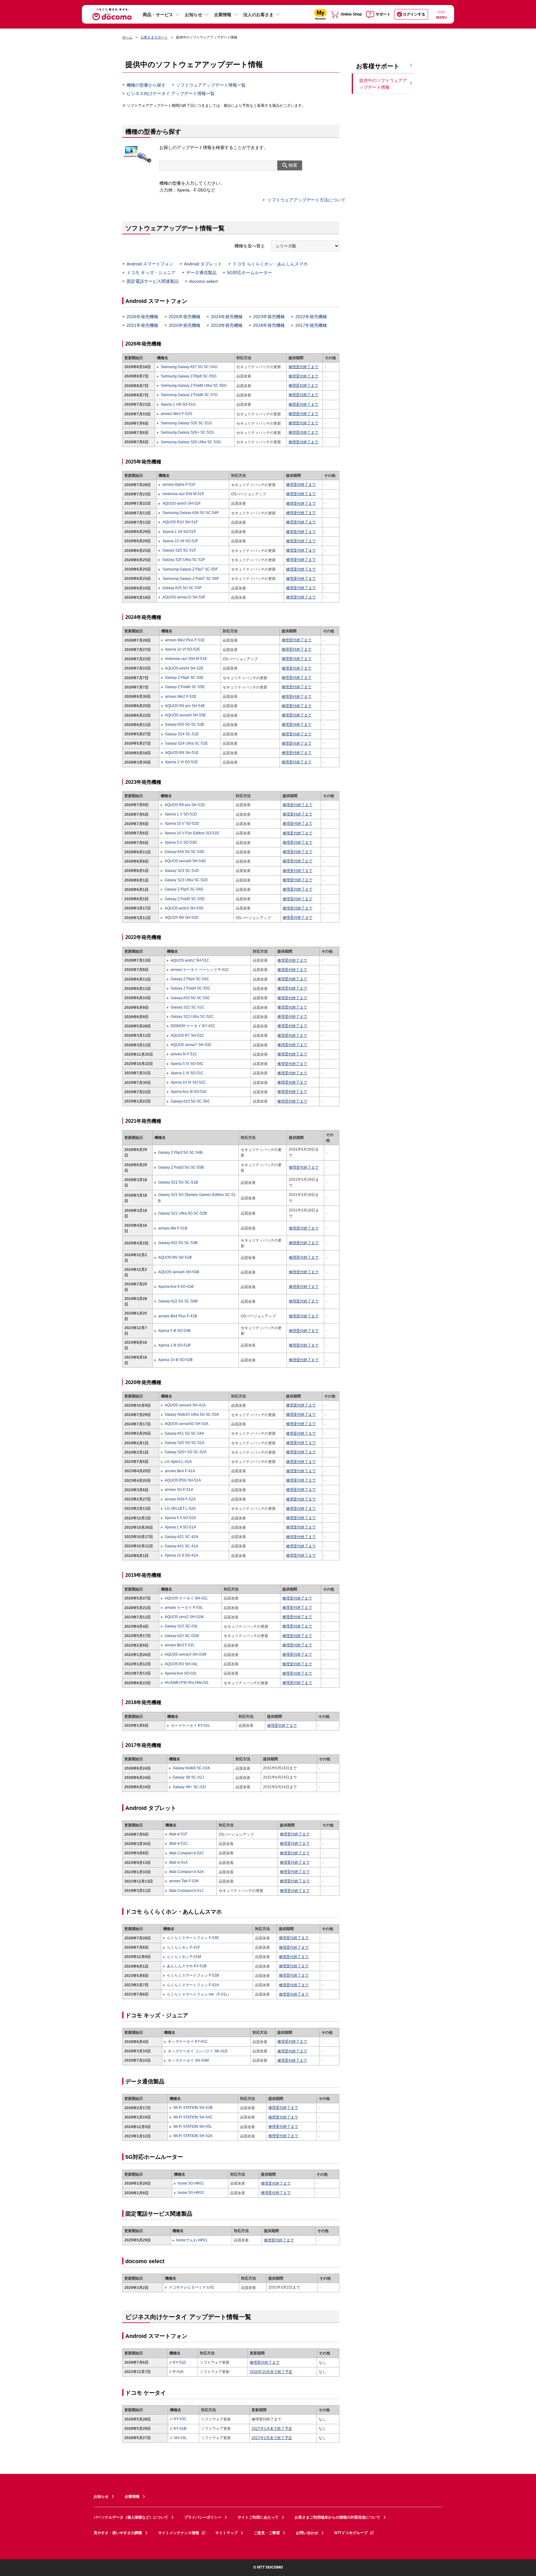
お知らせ (194, 15)
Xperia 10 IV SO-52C (188, 1082)
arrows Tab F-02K (184, 1881)
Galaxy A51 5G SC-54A (184, 1433)
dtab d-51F (178, 1834)
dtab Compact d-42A (186, 1872)
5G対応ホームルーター (250, 273)
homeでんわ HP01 (192, 2240)
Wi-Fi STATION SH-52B (193, 2108)
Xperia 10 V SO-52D (182, 823)
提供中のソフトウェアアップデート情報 (383, 84)
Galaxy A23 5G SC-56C (190, 1101)
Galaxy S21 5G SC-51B (178, 1182)
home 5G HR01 (191, 2183)
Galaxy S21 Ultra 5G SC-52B (183, 1213)
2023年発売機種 (269, 317)
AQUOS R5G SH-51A (183, 1480)
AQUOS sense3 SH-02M (185, 1654)
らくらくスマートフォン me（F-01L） (199, 1994)
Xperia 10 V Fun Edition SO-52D (192, 833)
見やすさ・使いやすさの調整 (118, 2533)
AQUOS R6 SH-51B (175, 1257)
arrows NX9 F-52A (180, 1499)
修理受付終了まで (303, 367)
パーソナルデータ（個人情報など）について (131, 2517)
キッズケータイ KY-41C (188, 2041)
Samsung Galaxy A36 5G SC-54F (190, 513)
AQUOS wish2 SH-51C (190, 960)
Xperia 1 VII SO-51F (179, 532)
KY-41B (180, 2429)
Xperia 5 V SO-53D (181, 842)
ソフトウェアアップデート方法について (306, 200)
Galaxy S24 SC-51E (182, 734)
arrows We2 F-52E (181, 697)
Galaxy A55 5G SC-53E (185, 724)
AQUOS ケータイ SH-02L (186, 1598)
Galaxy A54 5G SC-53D (184, 852)
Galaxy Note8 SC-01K (191, 1768)
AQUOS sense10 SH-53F (184, 597)
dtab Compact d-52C (187, 1853)
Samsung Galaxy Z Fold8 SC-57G (189, 395)
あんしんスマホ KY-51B (187, 1966)
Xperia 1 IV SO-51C (187, 1073)
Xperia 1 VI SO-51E (181, 762)
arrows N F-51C (184, 1054)
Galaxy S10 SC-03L (181, 1626)
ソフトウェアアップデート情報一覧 (211, 85)
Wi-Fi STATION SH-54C (193, 2117)
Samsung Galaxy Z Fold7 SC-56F (191, 579)
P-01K (178, 2372)
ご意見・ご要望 (267, 2533)
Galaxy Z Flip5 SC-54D (184, 889)
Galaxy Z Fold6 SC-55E (185, 687)
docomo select (203, 281)
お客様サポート (378, 66)
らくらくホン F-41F (183, 1947)
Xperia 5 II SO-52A (180, 1518)
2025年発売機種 (185, 317)
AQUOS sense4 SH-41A (185, 1405)
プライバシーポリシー (203, 2517)
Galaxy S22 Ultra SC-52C (192, 1017)
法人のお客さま (258, 15)
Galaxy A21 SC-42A (181, 1537)
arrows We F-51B (173, 1228)
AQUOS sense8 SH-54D (185, 861)
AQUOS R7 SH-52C (188, 1035)
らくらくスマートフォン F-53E (193, 1938)
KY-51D (180, 2362)
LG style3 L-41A (178, 1462)
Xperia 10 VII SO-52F (180, 541)
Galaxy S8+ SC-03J (189, 1787)
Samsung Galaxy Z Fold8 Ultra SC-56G (194, 386)
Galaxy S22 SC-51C (188, 1007)
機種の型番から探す (146, 85)
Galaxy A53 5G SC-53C (190, 998)
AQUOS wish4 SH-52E (184, 668)
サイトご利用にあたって (258, 2517)
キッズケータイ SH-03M (188, 2060)
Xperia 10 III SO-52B (175, 1360)
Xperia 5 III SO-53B (174, 1331)
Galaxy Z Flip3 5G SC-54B (180, 1153)
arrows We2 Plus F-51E (185, 640)
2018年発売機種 (269, 325)
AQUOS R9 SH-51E (182, 753)
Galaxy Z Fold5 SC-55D (185, 899)
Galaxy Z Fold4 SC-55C (191, 988)
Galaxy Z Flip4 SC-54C (190, 979)
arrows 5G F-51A (179, 1490)
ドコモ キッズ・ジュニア (151, 273)
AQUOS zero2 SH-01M (184, 1617)
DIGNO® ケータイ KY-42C (193, 1026)
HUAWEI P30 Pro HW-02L (187, 1683)
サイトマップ (226, 2533)
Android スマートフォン (150, 264)
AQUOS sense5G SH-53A (187, 1424)
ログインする (414, 14)
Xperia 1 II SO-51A (180, 1527)
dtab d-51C (179, 1843)
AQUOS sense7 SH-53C (191, 1045)
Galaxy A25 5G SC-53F (182, 588)
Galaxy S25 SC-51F (179, 550)
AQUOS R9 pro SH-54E (185, 706)
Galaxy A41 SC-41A (181, 1546)
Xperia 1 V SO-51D (181, 814)
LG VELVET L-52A (180, 1509)
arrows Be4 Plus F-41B (178, 1316)
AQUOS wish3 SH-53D (184, 908)
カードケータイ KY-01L (191, 1726)
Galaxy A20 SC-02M (182, 1636)
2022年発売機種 (311, 317)
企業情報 (223, 15)
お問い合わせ (307, 2533)
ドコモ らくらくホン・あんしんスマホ (270, 264)
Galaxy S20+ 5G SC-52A (186, 1452)
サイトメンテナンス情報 (179, 2533)
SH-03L (180, 2438)
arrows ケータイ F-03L (184, 1608)
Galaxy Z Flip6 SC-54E (184, 678)
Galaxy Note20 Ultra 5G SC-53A (192, 1414)
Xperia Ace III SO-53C (189, 1092)
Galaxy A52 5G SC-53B (178, 1243)
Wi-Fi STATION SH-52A (193, 2136)
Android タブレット (203, 264)
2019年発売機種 (227, 325)
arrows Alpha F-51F (179, 485)
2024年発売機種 (227, 317)
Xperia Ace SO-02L (181, 1673)
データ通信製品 (201, 273)
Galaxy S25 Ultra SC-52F (184, 560)
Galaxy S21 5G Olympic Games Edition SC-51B (197, 1198)
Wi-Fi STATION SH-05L (193, 2127)
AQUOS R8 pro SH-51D (185, 805)
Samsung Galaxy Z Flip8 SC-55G (189, 376)
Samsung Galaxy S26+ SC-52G (187, 432)
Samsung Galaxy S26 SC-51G (186, 423)
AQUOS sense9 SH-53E (185, 715)
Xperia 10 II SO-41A (181, 1555)
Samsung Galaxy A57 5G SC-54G (189, 367)
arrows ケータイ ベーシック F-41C (200, 970)
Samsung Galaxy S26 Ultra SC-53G (191, 442)
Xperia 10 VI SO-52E (183, 649)
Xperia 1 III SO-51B (174, 1345)
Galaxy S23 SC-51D (182, 871)
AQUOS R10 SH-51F (180, 522)
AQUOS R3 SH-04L (181, 1664)
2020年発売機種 (185, 325)
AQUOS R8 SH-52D (181, 918)
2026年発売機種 (142, 317)
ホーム (127, 37)
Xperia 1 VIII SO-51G (178, 404)
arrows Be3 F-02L (180, 1645)
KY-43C (180, 2419)
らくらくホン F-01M (184, 1957)
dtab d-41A (178, 1862)
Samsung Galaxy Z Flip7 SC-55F (190, 569)
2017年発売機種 (311, 325)
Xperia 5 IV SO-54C (187, 1064)
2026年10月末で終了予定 (271, 2372)
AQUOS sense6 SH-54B (179, 1272)
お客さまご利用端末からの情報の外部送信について (337, 2517)
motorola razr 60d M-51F (183, 494)
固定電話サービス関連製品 (153, 281)
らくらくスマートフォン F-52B (193, 1975)
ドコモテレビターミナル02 (191, 2287)
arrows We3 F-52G (176, 414)
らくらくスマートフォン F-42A (193, 1985)
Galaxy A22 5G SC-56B (178, 1301)
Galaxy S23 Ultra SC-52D (186, 880)
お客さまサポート (154, 37)
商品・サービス (158, 15)
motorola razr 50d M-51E (186, 659)
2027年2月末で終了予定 (272, 2438)
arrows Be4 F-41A (180, 1471)
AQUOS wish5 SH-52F (181, 503)
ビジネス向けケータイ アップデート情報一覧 (171, 93)
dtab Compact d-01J (186, 1891)
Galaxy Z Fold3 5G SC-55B (181, 1167)
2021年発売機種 (142, 325)
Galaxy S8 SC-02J (188, 1777)
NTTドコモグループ (351, 2533)
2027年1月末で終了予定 (272, 2429)
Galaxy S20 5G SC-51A (185, 1443)
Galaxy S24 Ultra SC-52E (186, 743)
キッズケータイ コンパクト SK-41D (198, 2051)
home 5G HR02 (191, 2193)
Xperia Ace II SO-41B (176, 1287)
